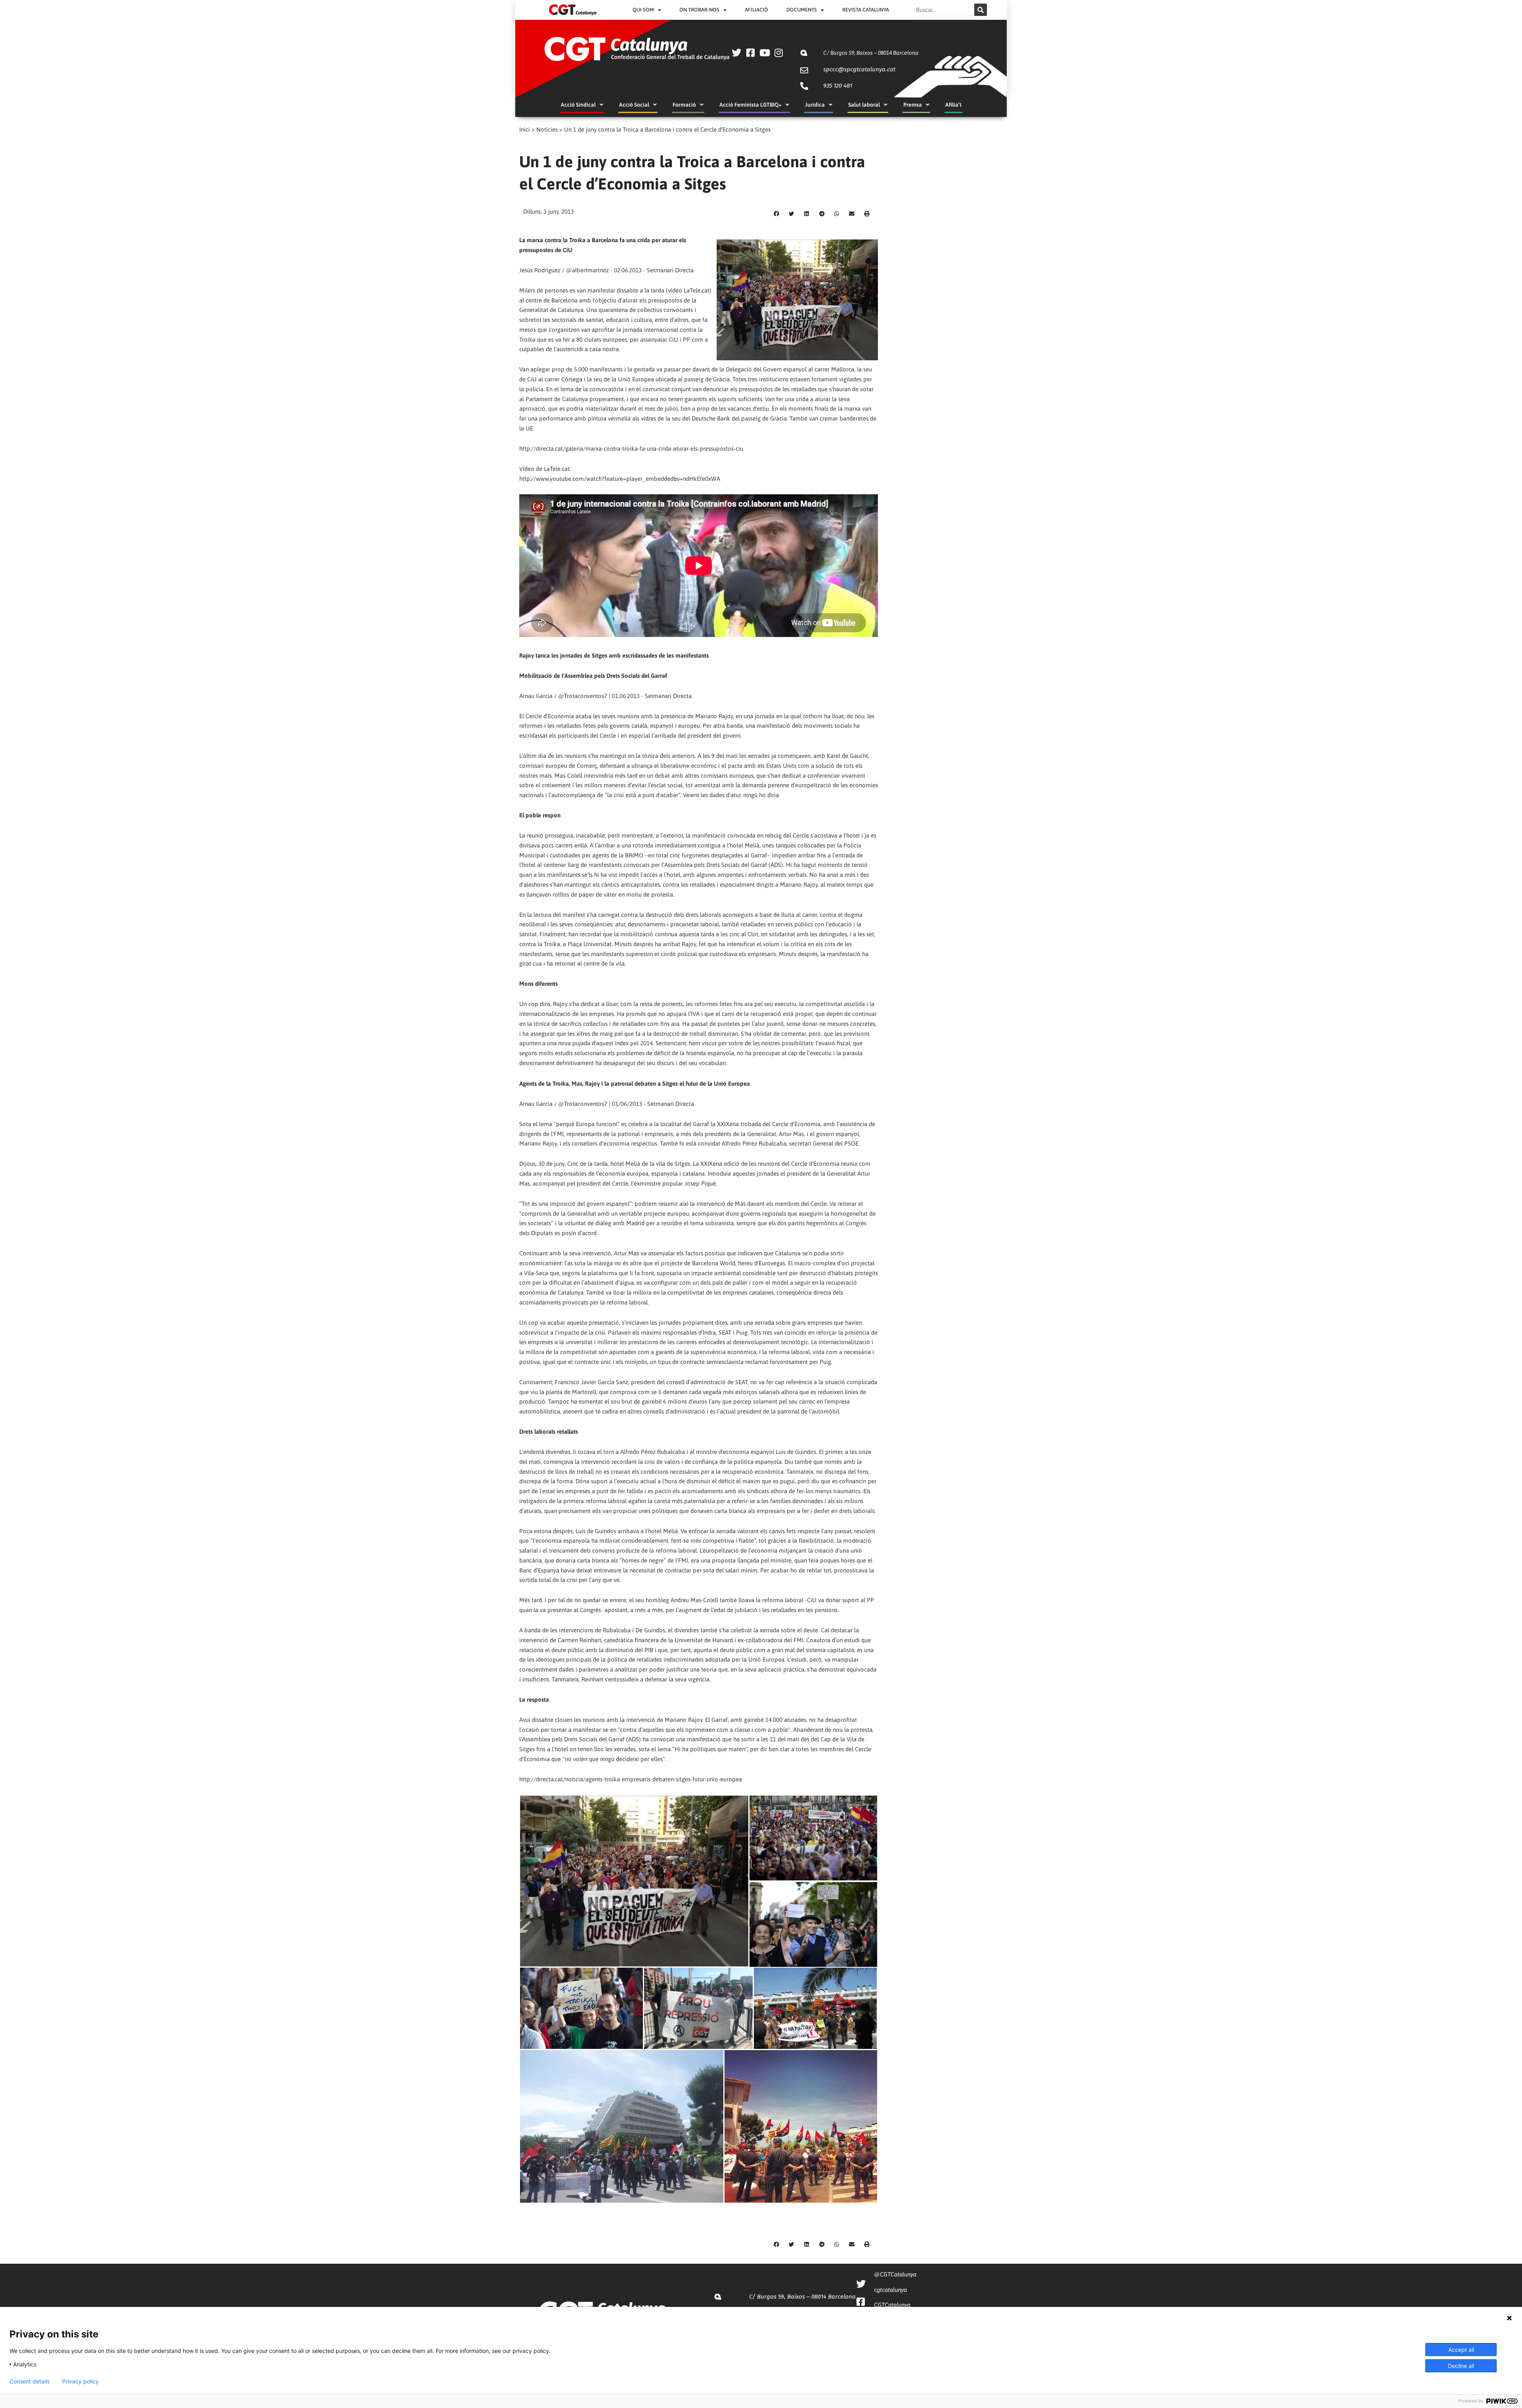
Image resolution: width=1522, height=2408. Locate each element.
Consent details (30, 2381)
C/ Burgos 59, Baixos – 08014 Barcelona (871, 53)
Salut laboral (864, 105)
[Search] (981, 10)
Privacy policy (80, 2381)
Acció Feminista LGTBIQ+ (750, 105)
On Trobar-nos (699, 10)
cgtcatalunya (890, 2290)
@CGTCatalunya (895, 2274)
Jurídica (815, 105)
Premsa (913, 105)
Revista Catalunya (866, 10)
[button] (776, 214)
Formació (684, 105)
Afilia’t (953, 105)
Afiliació (756, 10)
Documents (802, 10)
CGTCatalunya (892, 2305)
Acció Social (634, 105)
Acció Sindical (578, 105)
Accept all (1461, 2350)
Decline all (1461, 2366)
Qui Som (643, 10)
